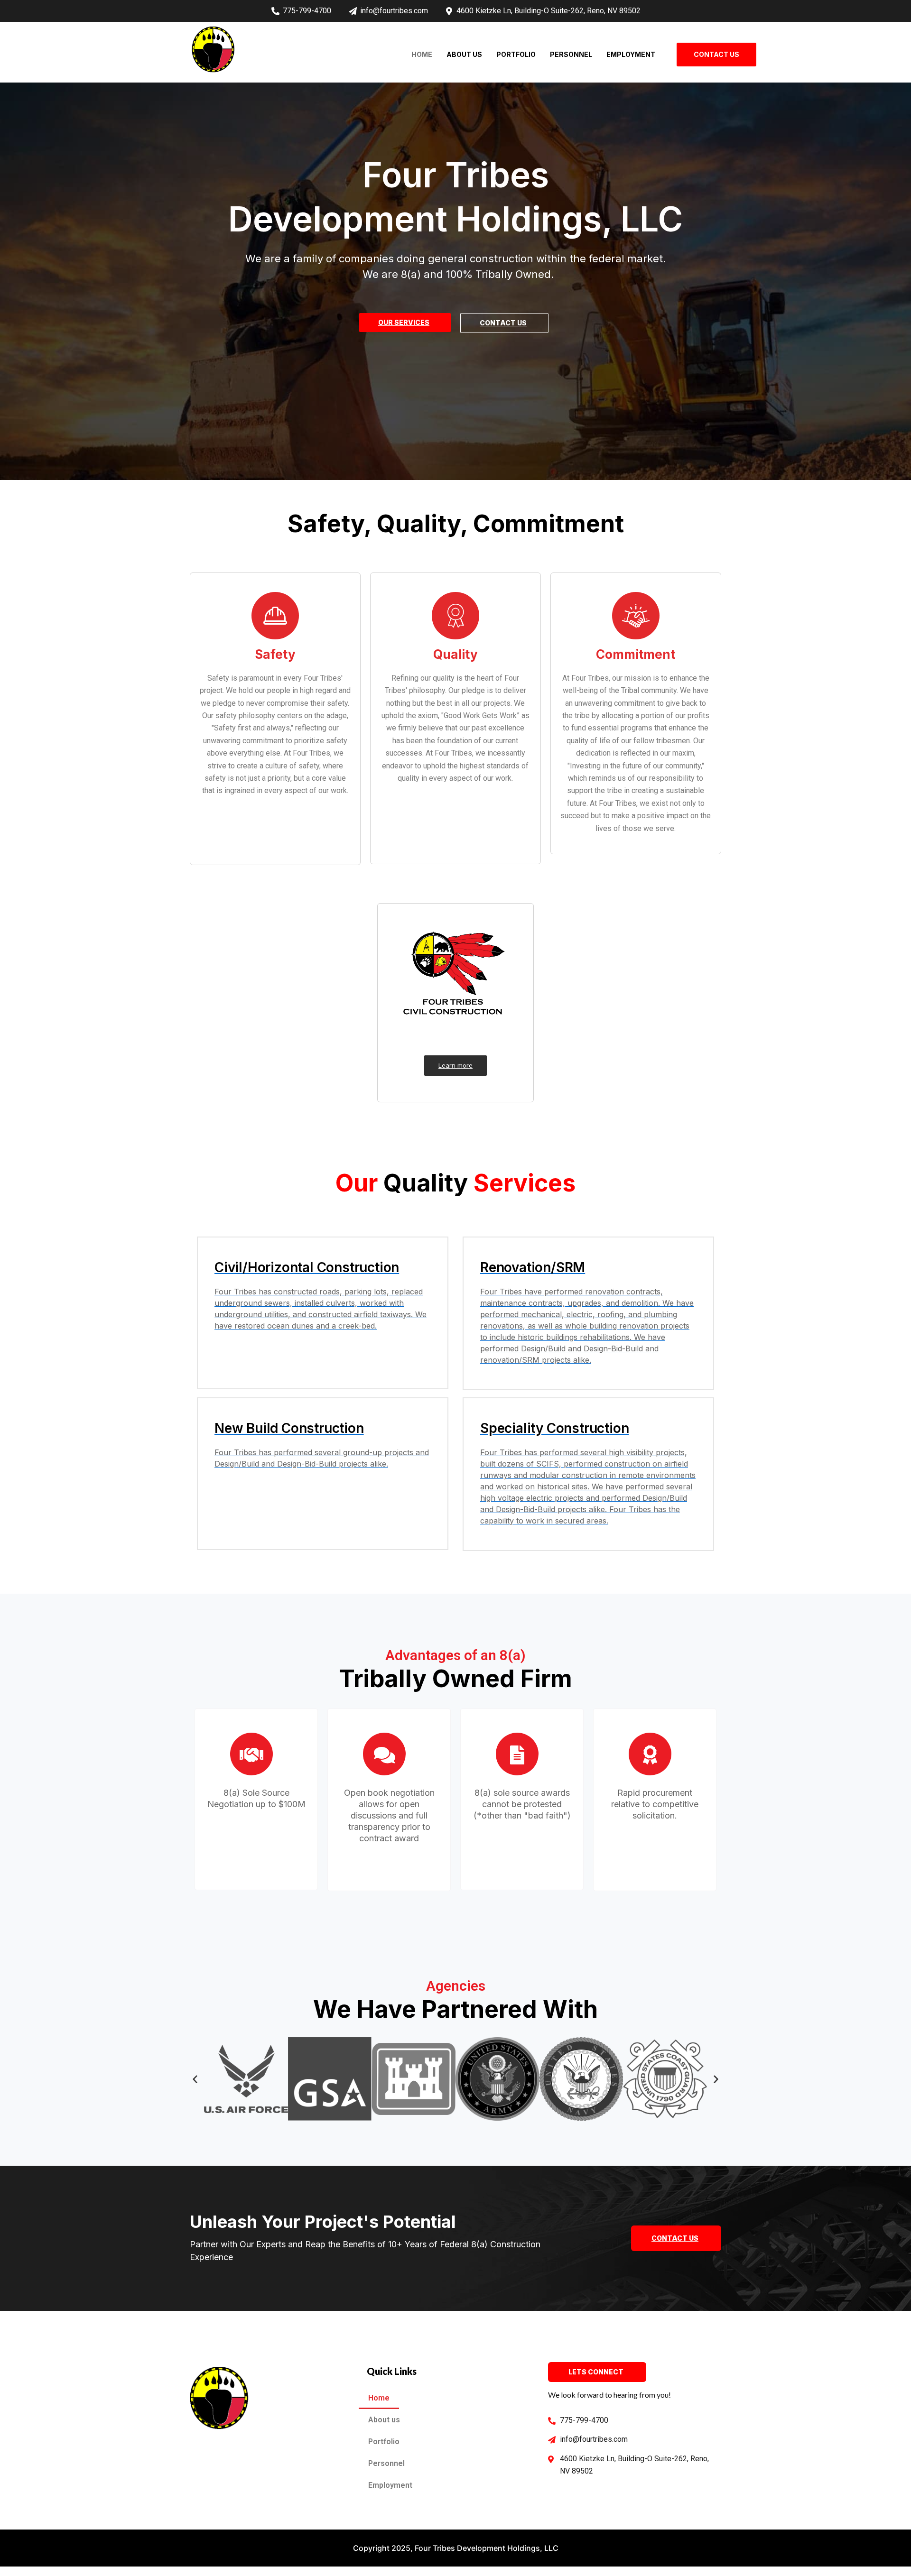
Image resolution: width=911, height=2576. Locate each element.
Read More (256, 1863)
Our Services (404, 322)
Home (422, 54)
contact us (503, 323)
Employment (631, 54)
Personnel (571, 54)
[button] (195, 2079)
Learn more (455, 1065)
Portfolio (516, 54)
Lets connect (596, 2372)
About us (464, 54)
